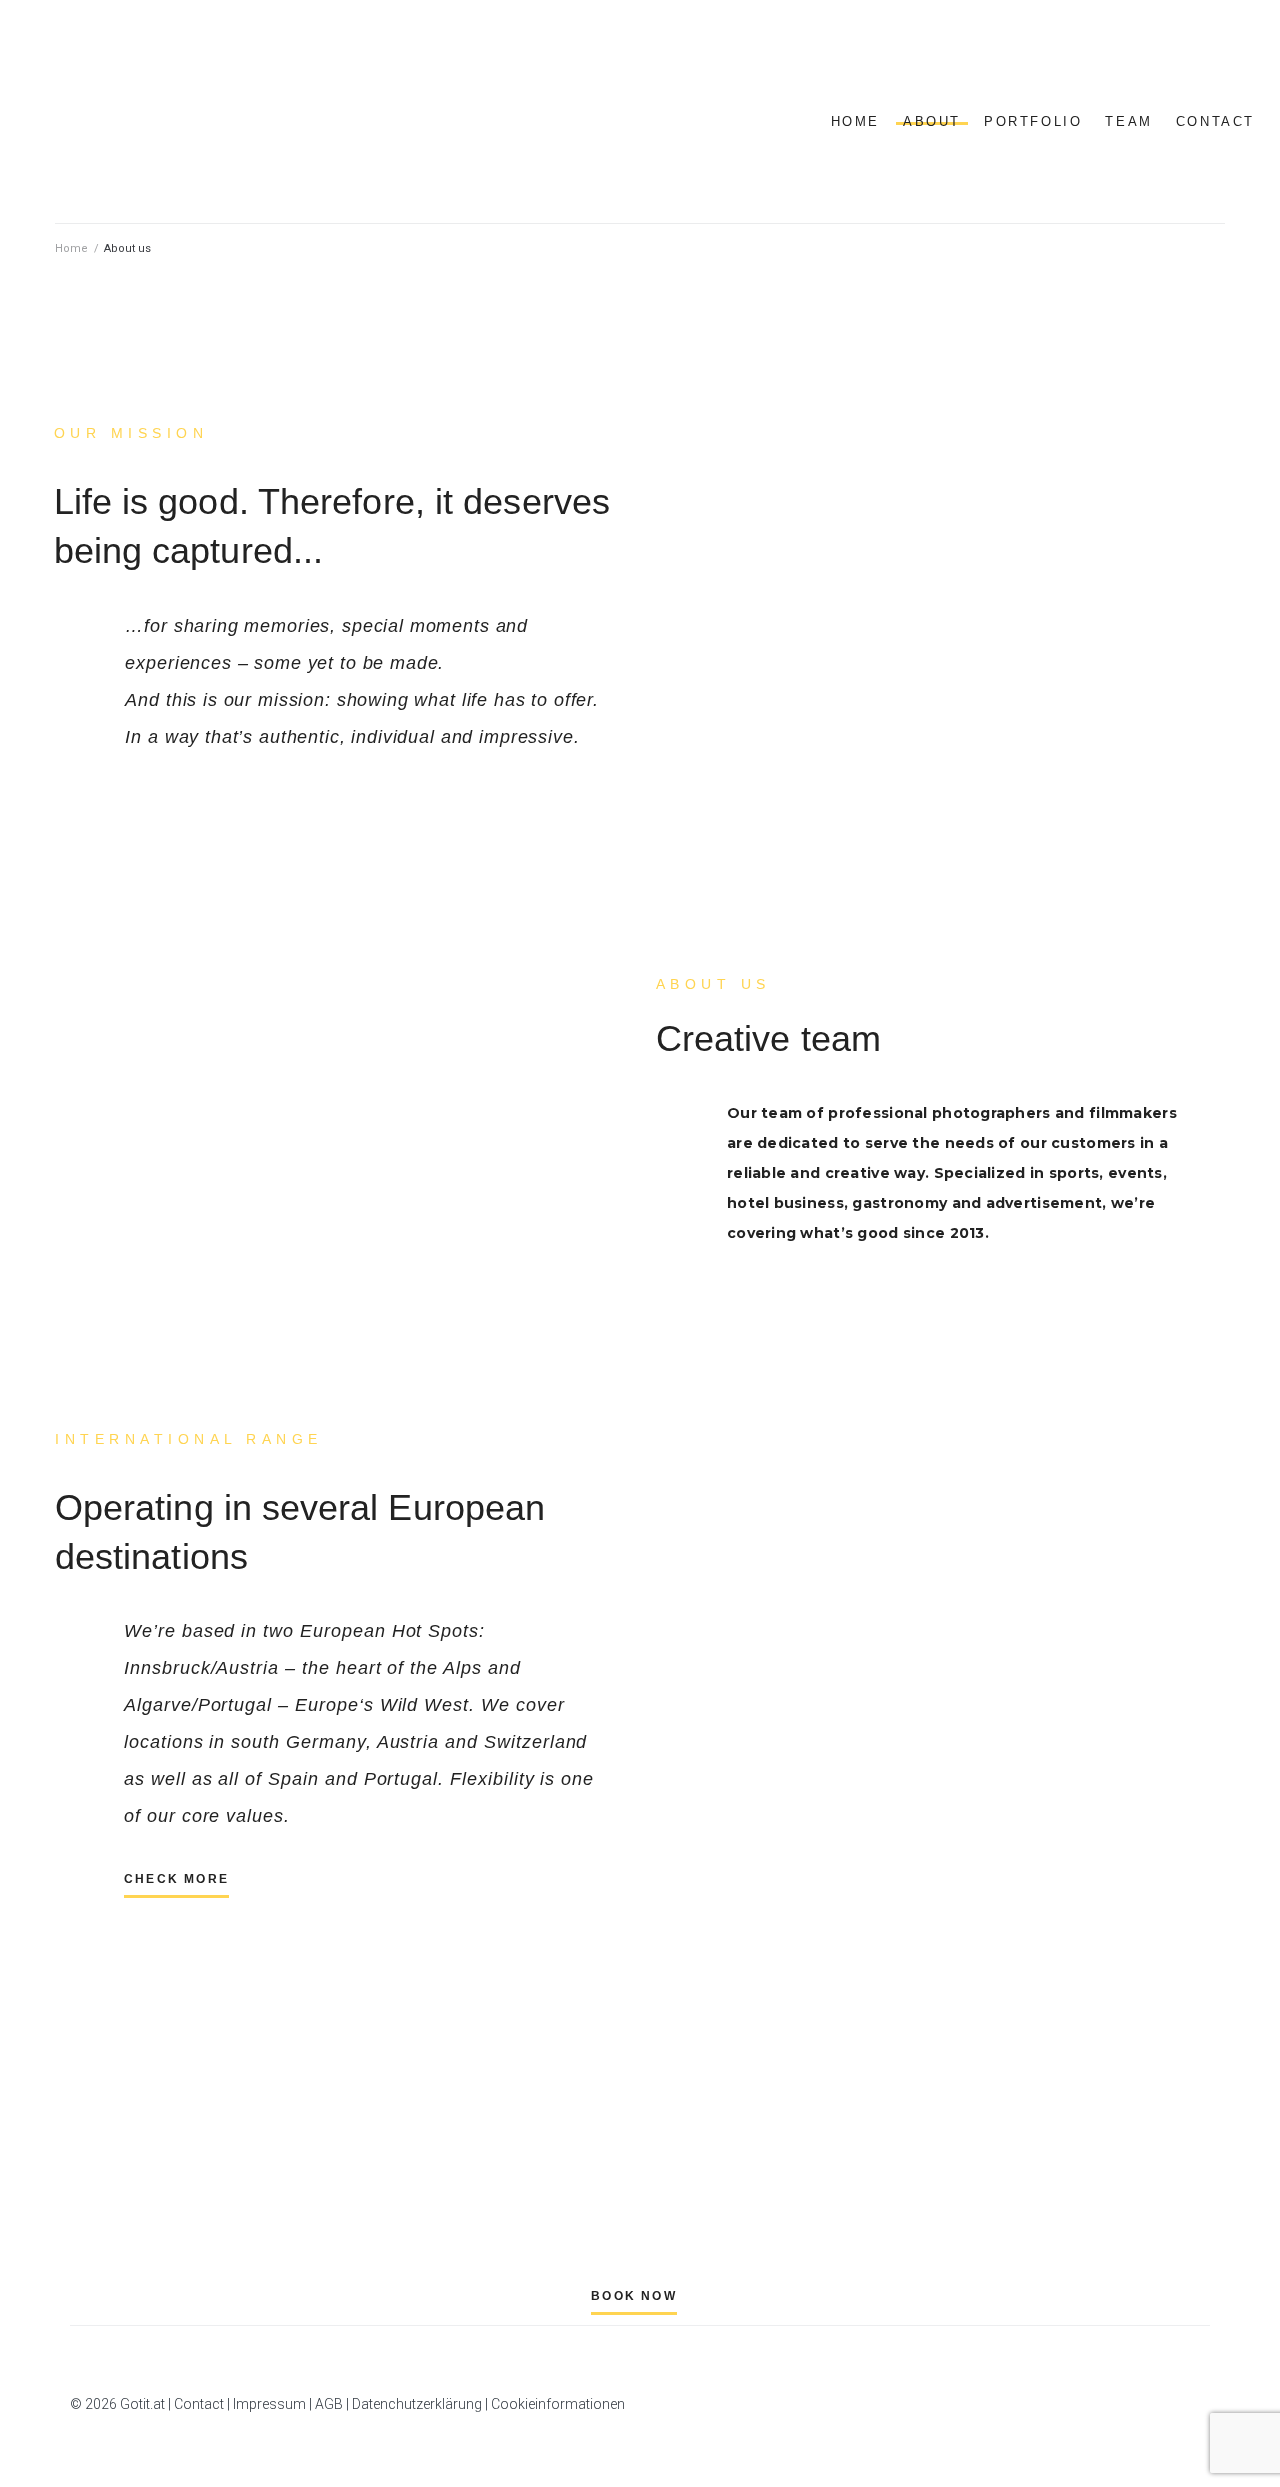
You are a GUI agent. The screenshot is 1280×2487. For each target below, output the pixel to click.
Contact (1215, 121)
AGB (329, 2404)
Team (1128, 121)
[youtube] (1215, 60)
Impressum (269, 2404)
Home (855, 121)
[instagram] (1192, 60)
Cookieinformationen (558, 2404)
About (932, 121)
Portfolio (1033, 121)
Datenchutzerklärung (417, 2404)
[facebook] (1169, 60)
